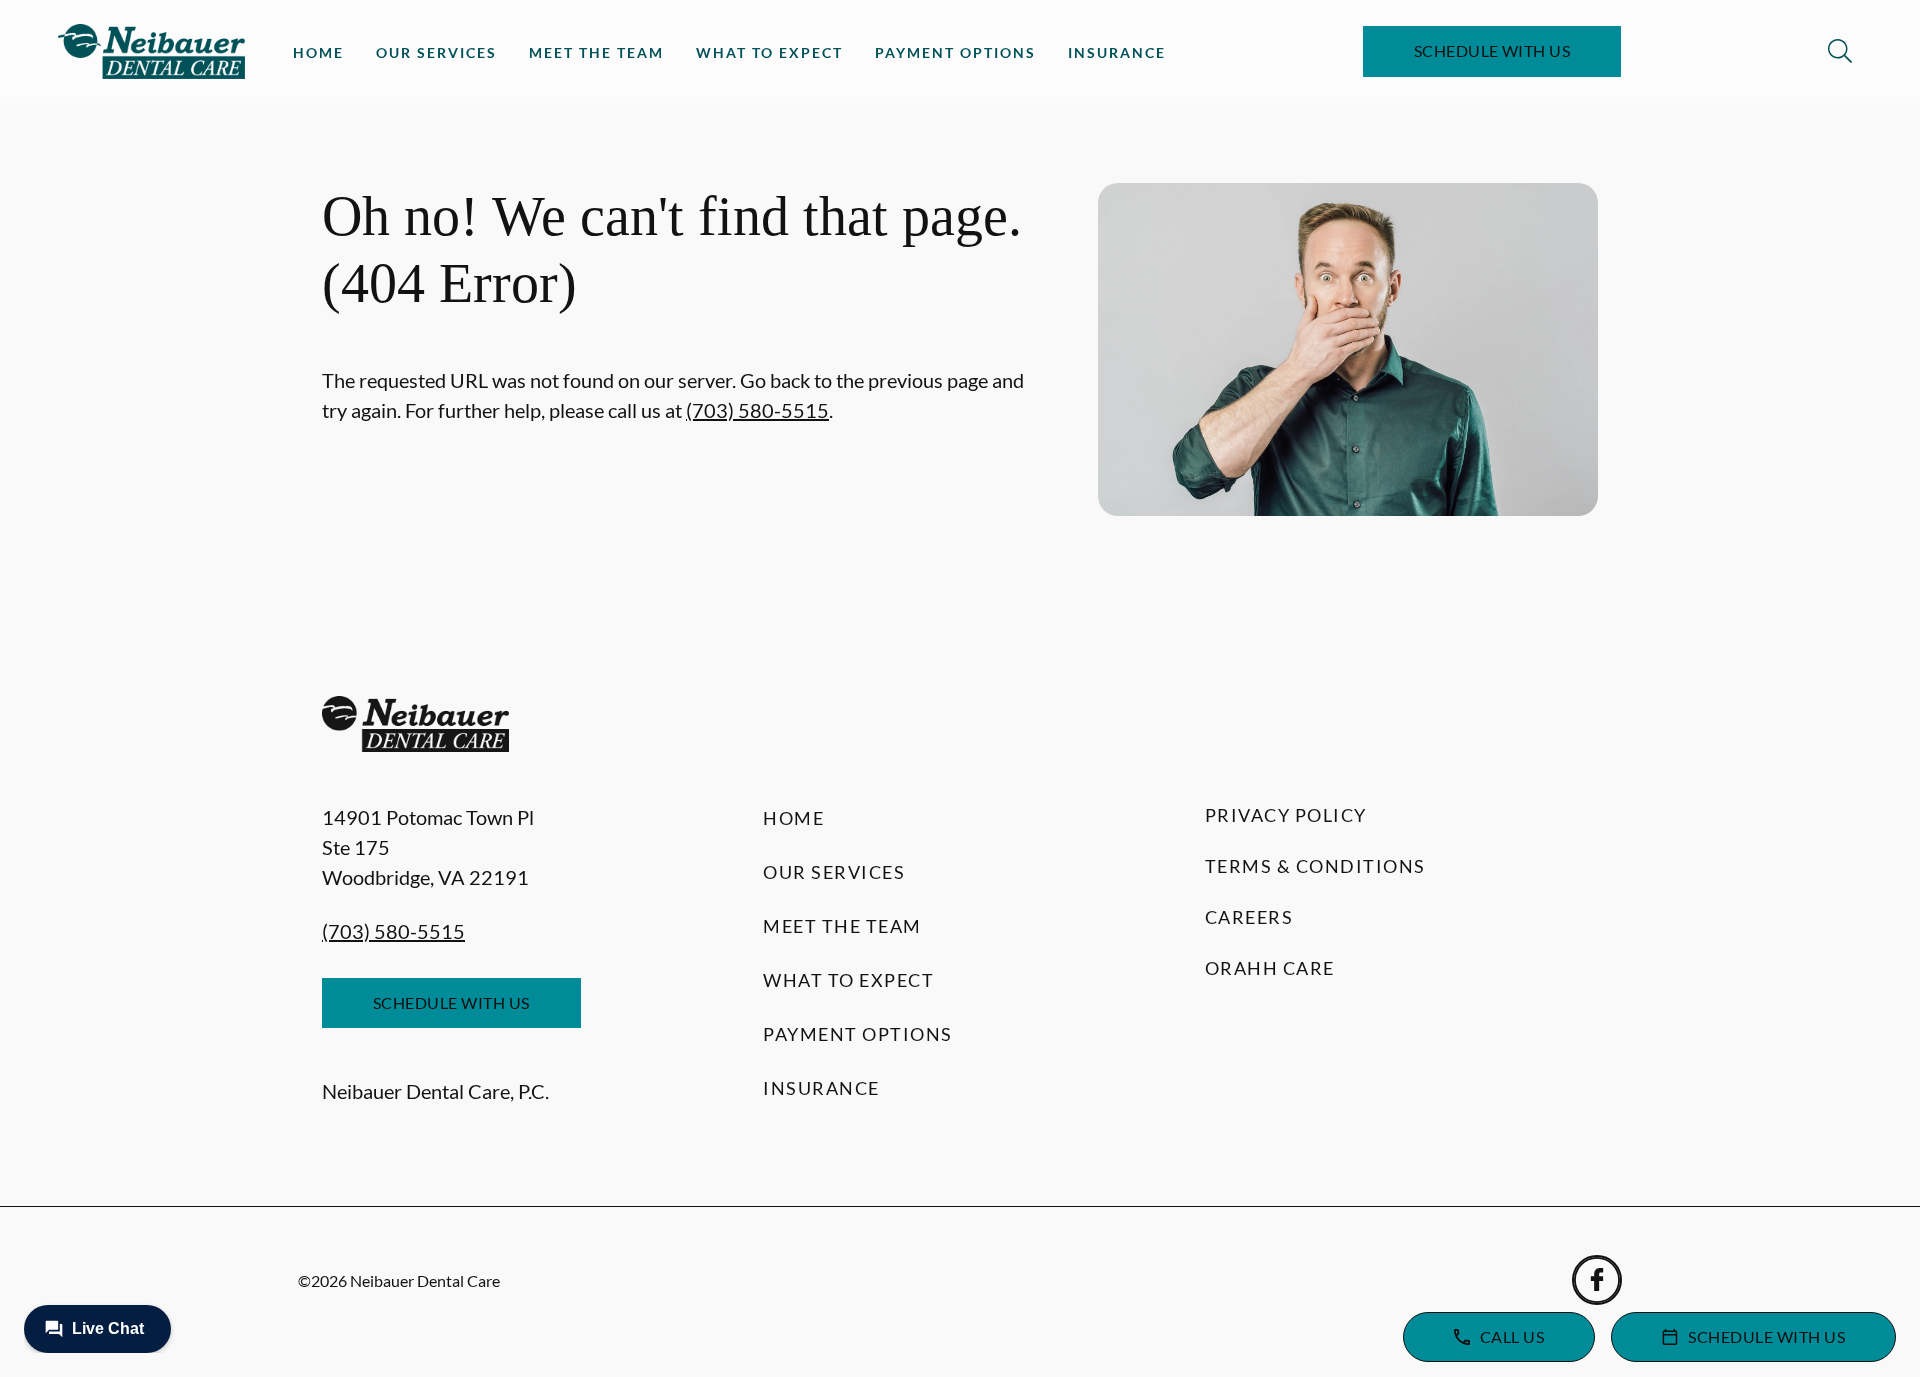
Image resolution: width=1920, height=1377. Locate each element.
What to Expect (769, 52)
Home (318, 52)
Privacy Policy (1286, 815)
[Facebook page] (1597, 1280)
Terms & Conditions (1315, 866)
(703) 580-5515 (757, 410)
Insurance (1117, 52)
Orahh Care (1270, 968)
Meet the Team (596, 52)
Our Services (436, 52)
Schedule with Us (1492, 50)
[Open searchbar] (1840, 51)
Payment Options (955, 52)
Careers (1249, 917)
